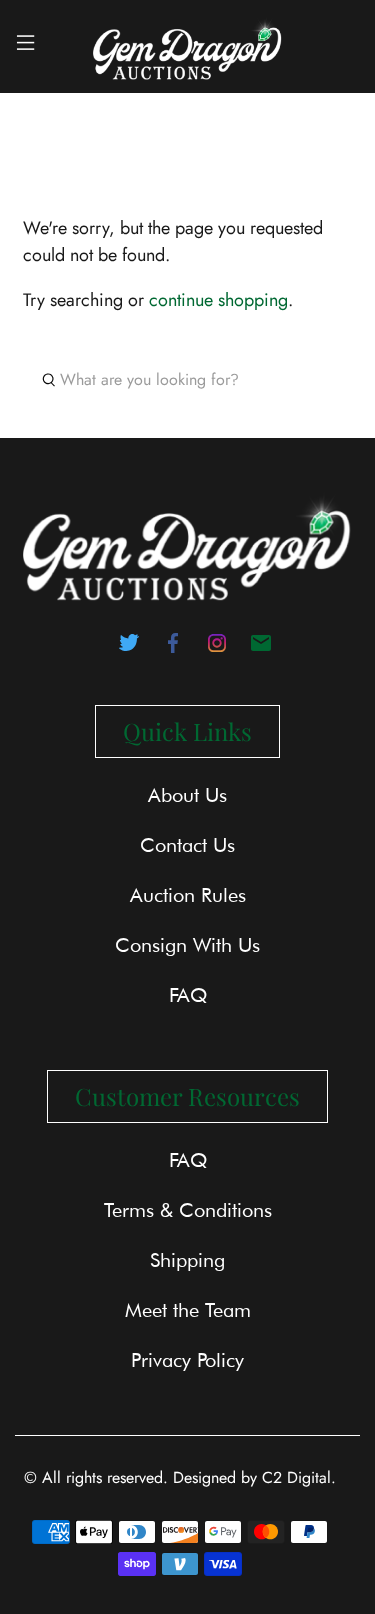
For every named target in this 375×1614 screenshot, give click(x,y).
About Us (187, 795)
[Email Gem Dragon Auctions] (261, 649)
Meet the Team (188, 1310)
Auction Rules (188, 895)
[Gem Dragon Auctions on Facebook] (173, 649)
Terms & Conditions (188, 1210)
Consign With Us (187, 945)
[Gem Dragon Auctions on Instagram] (217, 649)
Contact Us (187, 845)
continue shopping (218, 300)
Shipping (187, 1260)
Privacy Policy (187, 1360)
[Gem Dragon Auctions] (188, 46)
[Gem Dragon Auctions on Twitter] (129, 649)
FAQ (188, 995)
